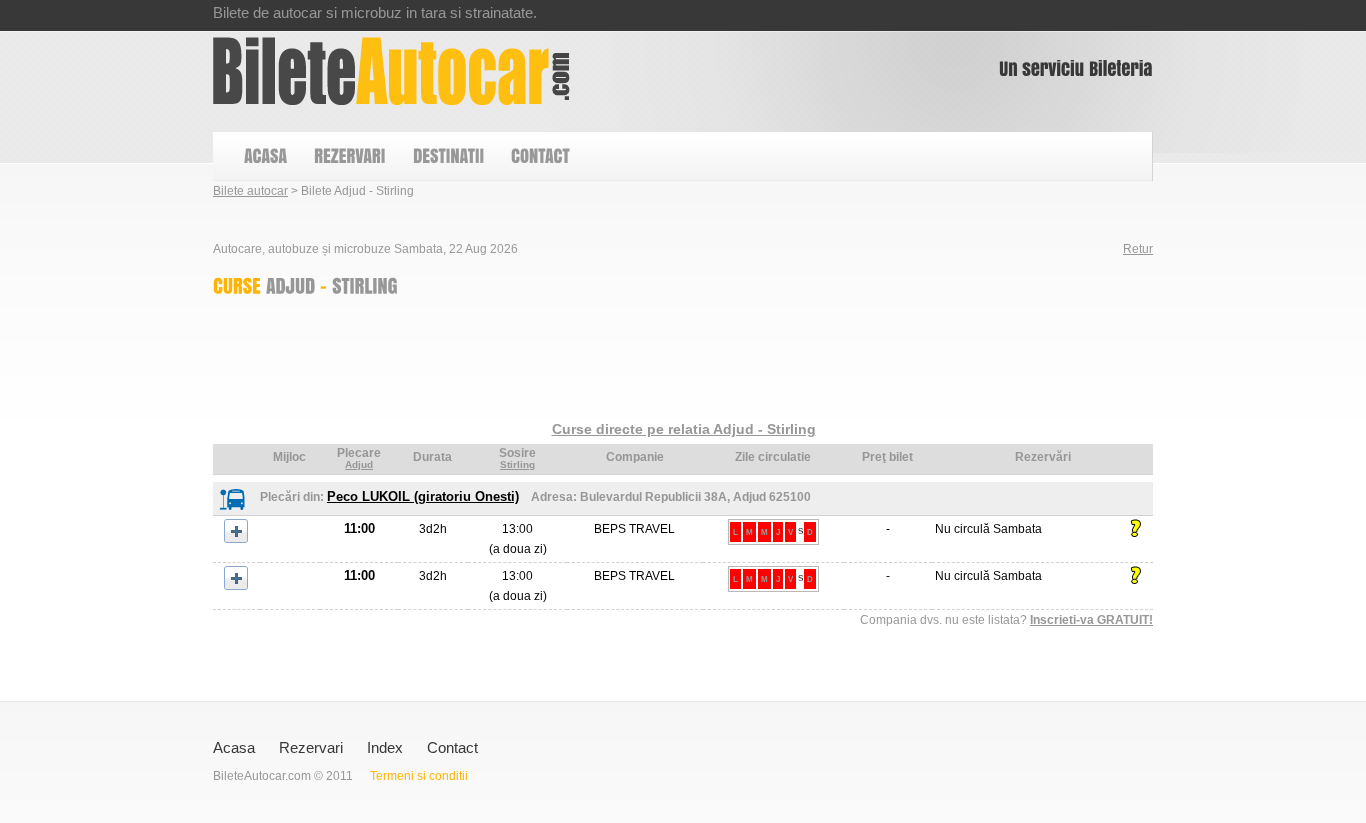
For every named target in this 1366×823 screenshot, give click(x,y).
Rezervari (311, 747)
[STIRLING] (365, 285)
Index (385, 747)
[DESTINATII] (447, 156)
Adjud (359, 464)
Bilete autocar (250, 191)
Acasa (234, 747)
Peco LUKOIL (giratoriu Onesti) (423, 496)
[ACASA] (264, 156)
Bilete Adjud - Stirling (391, 71)
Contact (452, 747)
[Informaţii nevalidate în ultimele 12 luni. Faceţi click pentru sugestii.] (1135, 528)
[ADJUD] (290, 285)
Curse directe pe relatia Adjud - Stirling (684, 429)
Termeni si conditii (419, 776)
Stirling (517, 464)
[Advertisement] (577, 363)
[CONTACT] (539, 156)
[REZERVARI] (349, 156)
